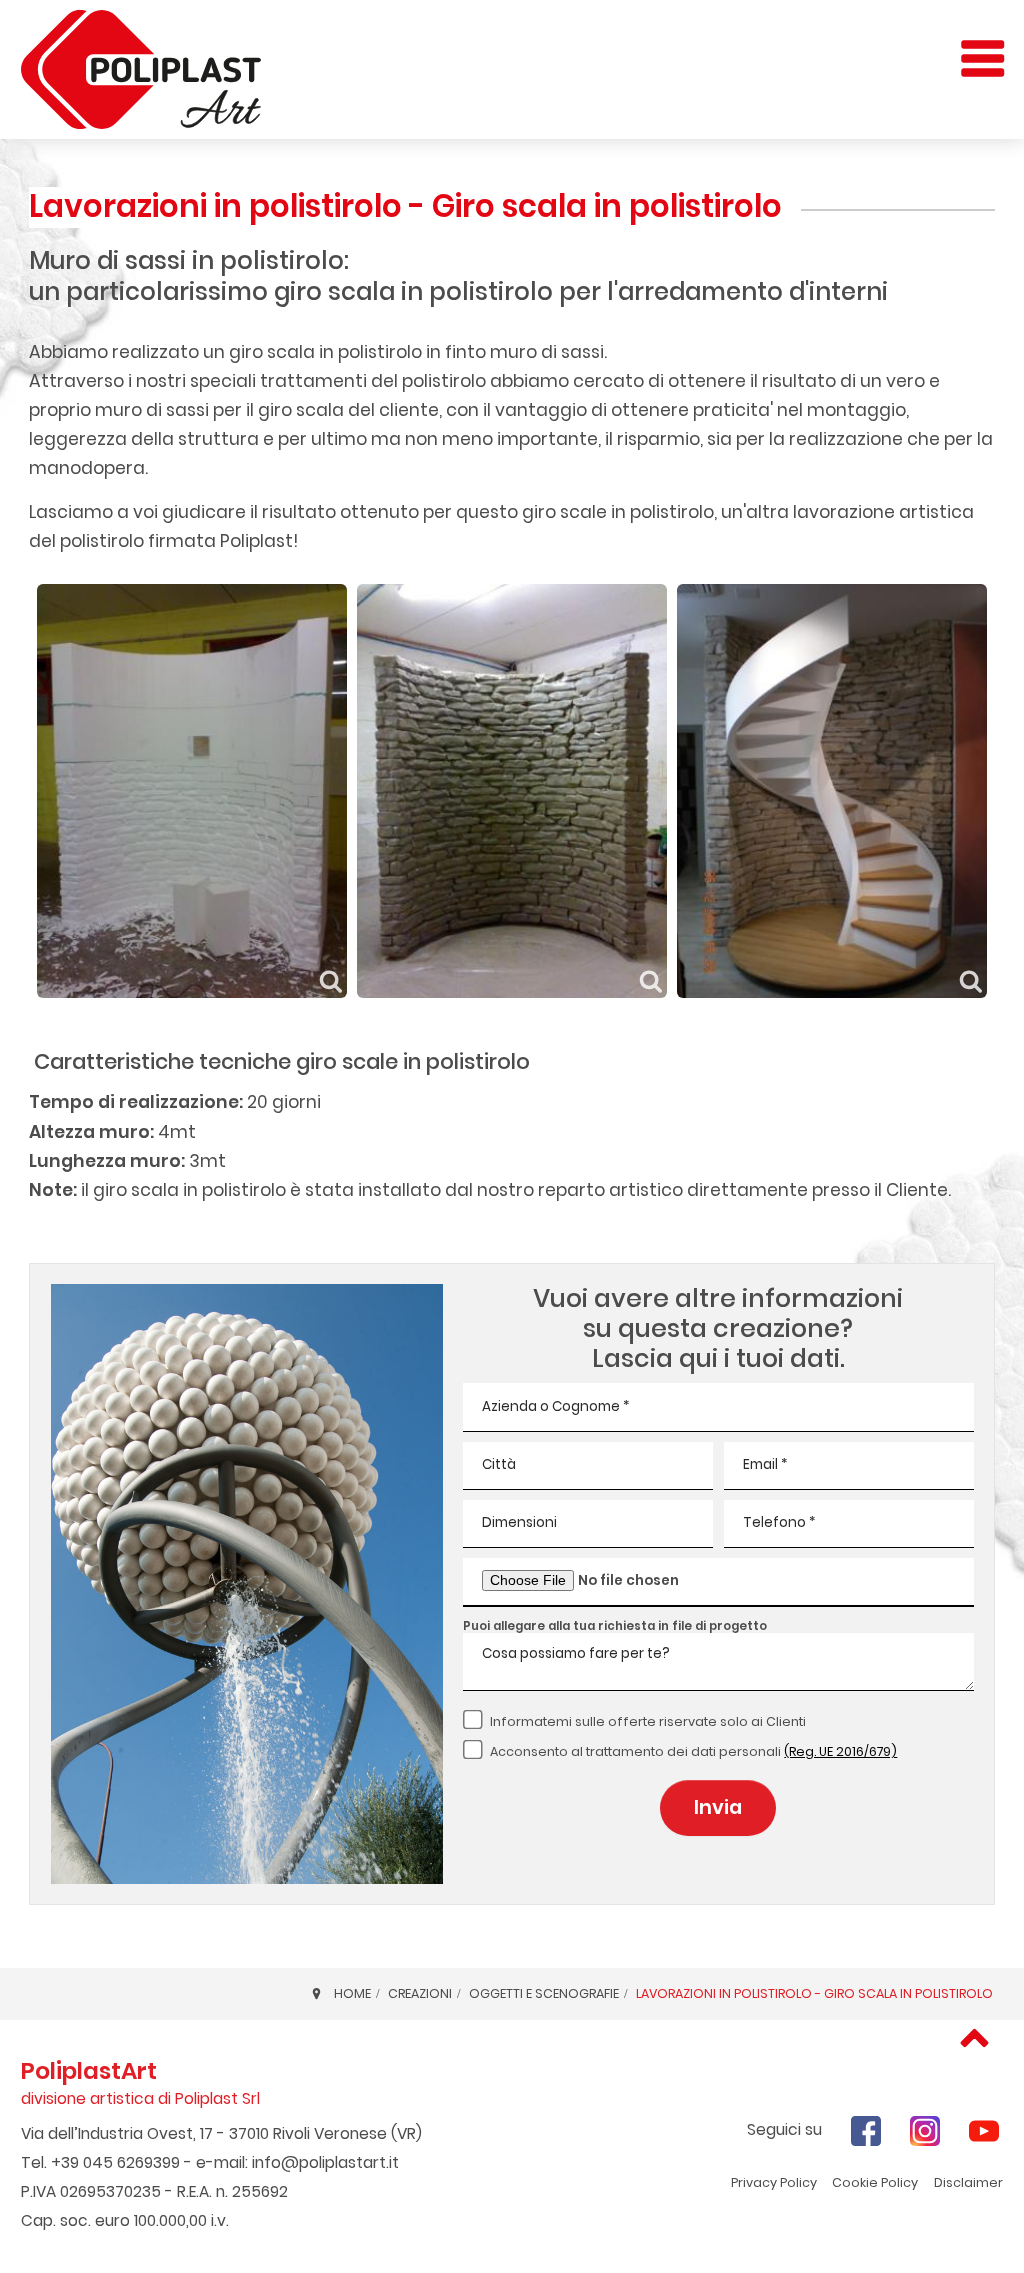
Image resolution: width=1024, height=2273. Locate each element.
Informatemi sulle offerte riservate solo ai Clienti (648, 1721)
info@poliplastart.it (325, 2162)
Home (352, 1993)
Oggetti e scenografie (544, 1993)
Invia (718, 1807)
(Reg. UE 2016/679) (840, 1751)
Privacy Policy (774, 2182)
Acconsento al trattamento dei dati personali (693, 1751)
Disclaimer (968, 2182)
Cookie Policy (875, 2182)
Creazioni (420, 1993)
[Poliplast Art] (141, 69)
